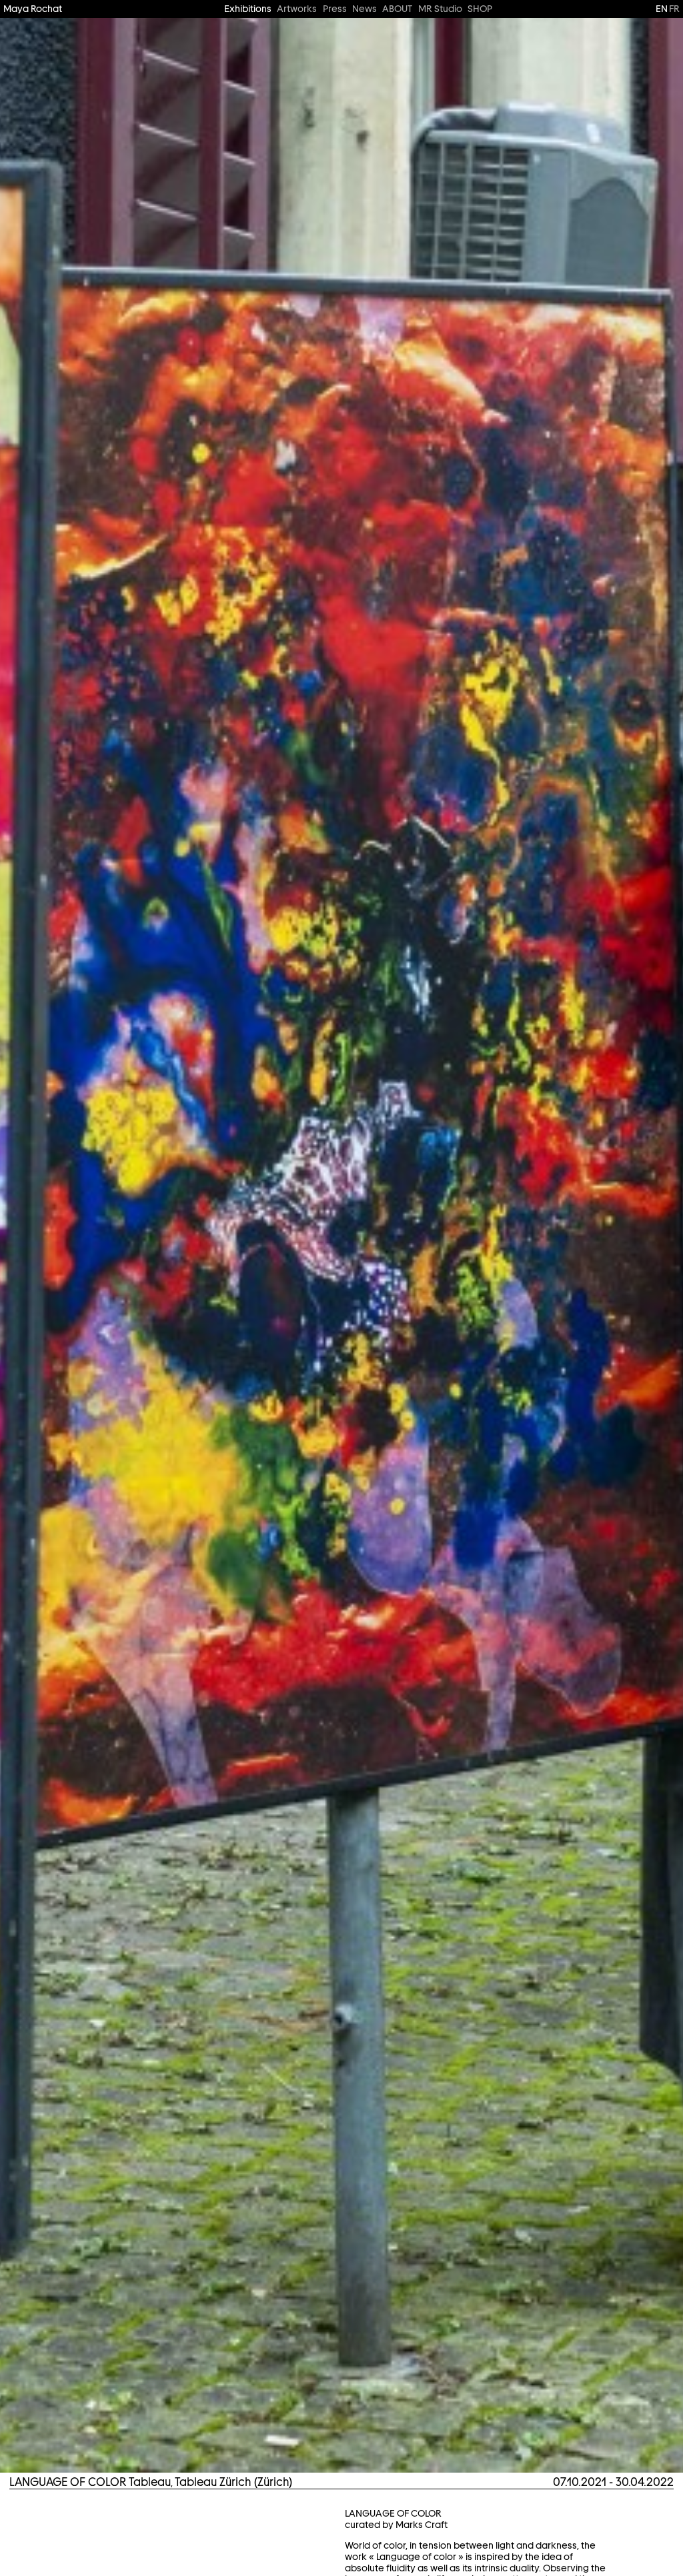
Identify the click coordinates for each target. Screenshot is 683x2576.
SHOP (480, 9)
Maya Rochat (33, 9)
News (365, 9)
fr (674, 9)
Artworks (297, 9)
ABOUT (397, 9)
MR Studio (440, 9)
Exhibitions (248, 9)
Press (335, 9)
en (662, 9)
